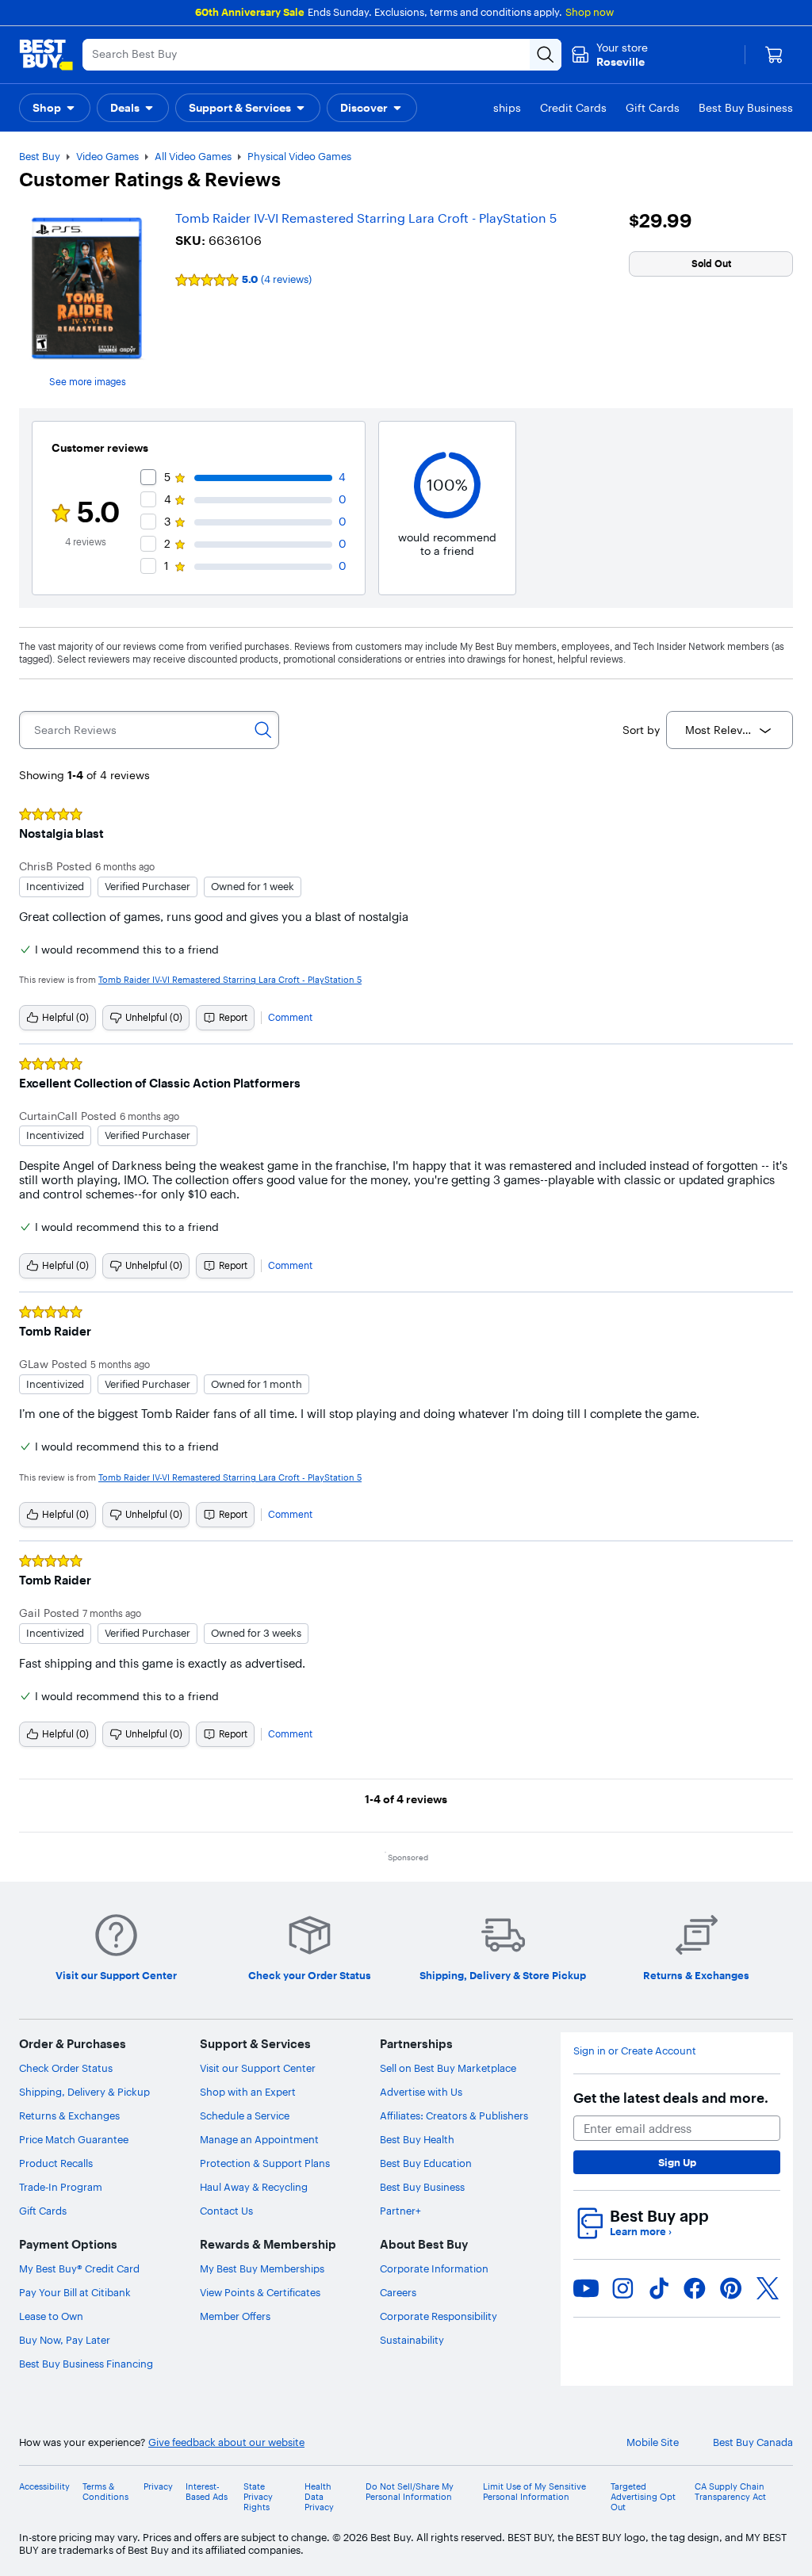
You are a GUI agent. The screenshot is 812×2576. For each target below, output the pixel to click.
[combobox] (730, 730)
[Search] (263, 730)
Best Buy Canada (753, 2442)
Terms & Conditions (105, 2492)
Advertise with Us (421, 2092)
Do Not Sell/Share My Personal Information (410, 2492)
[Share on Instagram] (622, 2288)
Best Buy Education (426, 2163)
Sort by (641, 730)
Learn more (641, 2232)
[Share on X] (768, 2288)
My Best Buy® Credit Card (79, 2268)
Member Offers (235, 2316)
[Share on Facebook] (695, 2288)
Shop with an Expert (248, 2092)
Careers (398, 2292)
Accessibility (44, 2487)
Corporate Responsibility (439, 2316)
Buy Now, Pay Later (65, 2340)
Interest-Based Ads (207, 2492)
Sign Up (677, 2162)
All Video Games (193, 156)
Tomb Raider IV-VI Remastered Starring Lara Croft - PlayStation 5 (366, 218)
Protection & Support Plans (265, 2163)
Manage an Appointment (259, 2139)
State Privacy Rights (258, 2497)
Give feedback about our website (226, 2442)
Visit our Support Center (258, 2068)
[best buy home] (46, 55)
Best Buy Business (422, 2187)
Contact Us (226, 2211)
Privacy (158, 2487)
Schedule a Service (245, 2115)
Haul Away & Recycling (254, 2187)
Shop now (590, 12)
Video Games (107, 156)
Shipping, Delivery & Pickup (84, 2092)
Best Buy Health (417, 2139)
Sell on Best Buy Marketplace (448, 2068)
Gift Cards (43, 2211)
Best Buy (40, 156)
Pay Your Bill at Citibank (75, 2292)
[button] (55, 108)
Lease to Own (51, 2316)
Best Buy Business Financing (86, 2364)
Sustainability (412, 2340)
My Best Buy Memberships (262, 2268)
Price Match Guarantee (74, 2139)
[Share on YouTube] (586, 2288)
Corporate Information (434, 2268)
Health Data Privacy (319, 2497)
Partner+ (400, 2211)
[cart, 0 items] (774, 55)
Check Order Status (66, 2068)
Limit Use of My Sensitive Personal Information (534, 2492)
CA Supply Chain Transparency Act (730, 2492)
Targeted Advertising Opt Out (643, 2497)
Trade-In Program (61, 2187)
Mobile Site (653, 2442)
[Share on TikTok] (659, 2288)
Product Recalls (56, 2163)
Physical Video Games (299, 156)
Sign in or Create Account (635, 2051)
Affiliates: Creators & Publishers (454, 2115)
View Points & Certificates (260, 2292)
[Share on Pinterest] (731, 2288)
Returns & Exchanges (69, 2115)
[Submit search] (546, 55)
